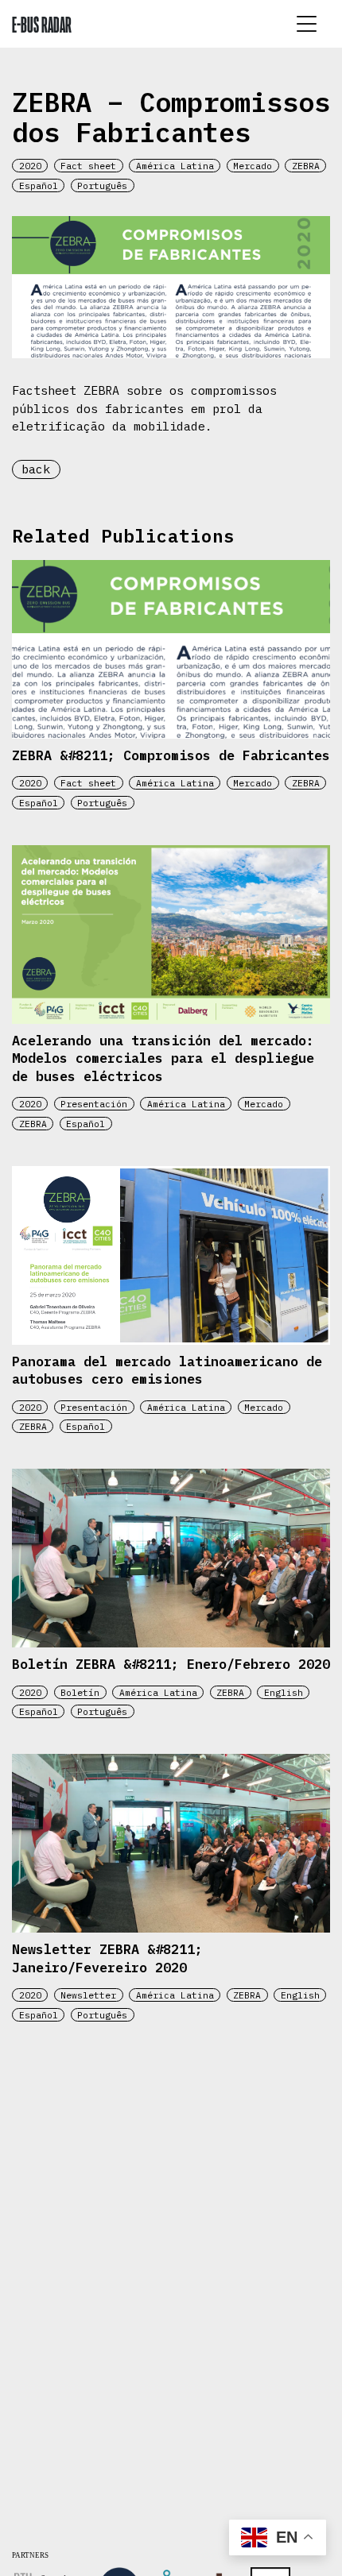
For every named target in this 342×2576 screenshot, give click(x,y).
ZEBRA (306, 166)
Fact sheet (88, 166)
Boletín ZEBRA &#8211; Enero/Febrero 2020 (171, 1664)
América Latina (175, 166)
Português (102, 185)
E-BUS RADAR (42, 24)
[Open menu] (306, 24)
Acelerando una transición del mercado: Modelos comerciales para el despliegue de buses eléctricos (163, 1058)
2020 (30, 166)
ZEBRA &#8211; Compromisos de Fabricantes (171, 755)
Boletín (80, 1692)
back (36, 469)
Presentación (94, 1104)
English (284, 1692)
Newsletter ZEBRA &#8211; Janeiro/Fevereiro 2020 (107, 1958)
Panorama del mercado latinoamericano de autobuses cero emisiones (167, 1371)
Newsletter (88, 1995)
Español (39, 185)
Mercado (253, 166)
